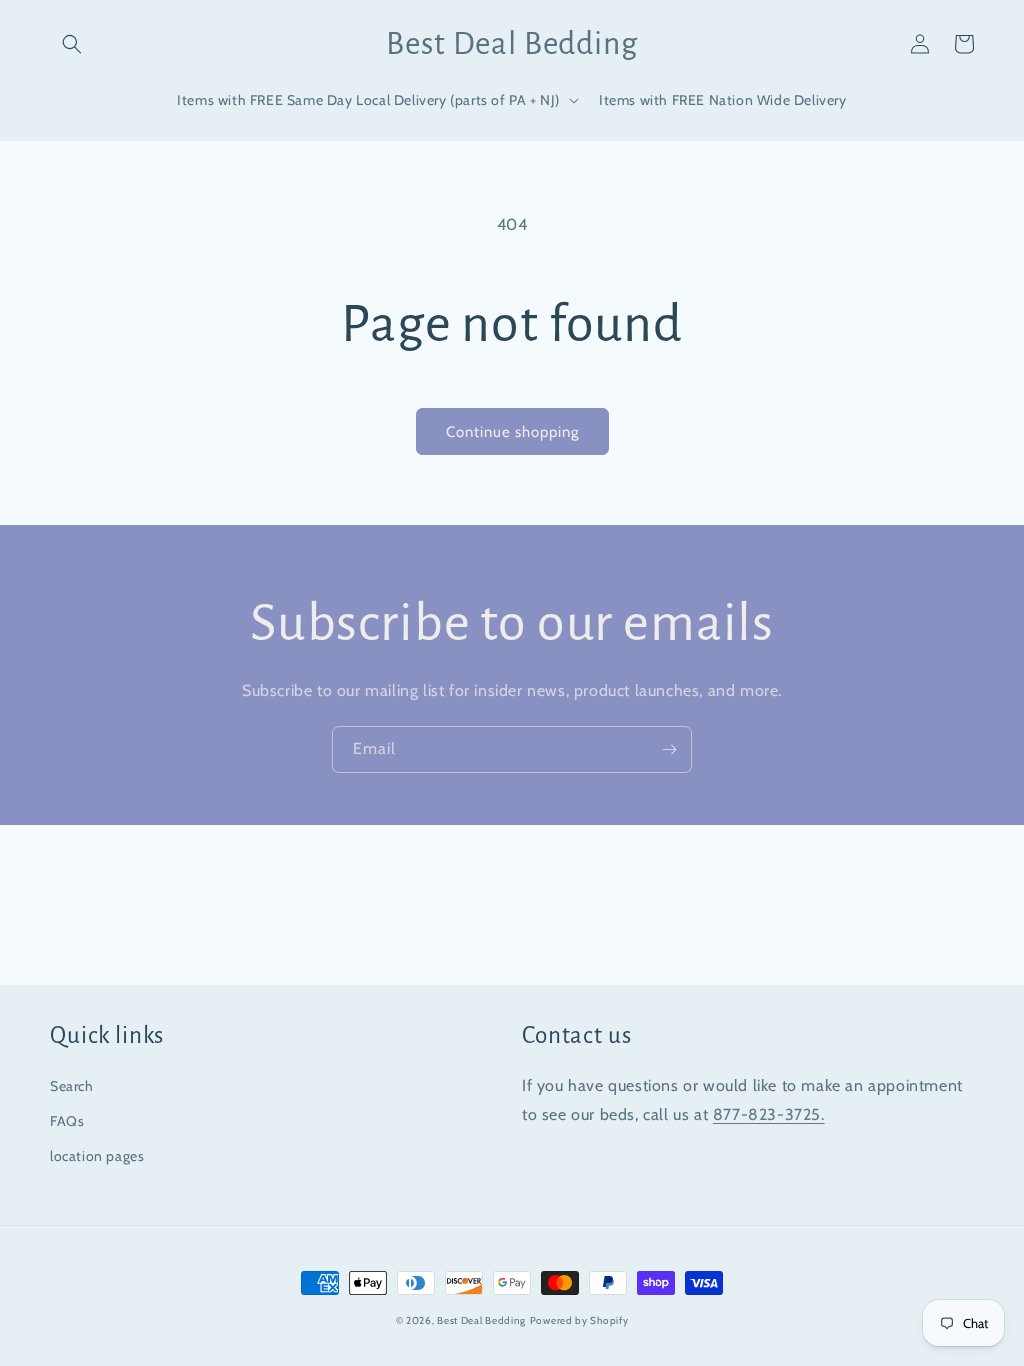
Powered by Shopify (579, 1320)
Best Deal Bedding (481, 1320)
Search (72, 1086)
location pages (97, 1156)
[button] (72, 44)
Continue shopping (512, 432)
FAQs (67, 1121)
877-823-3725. (769, 1114)
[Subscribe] (669, 749)
